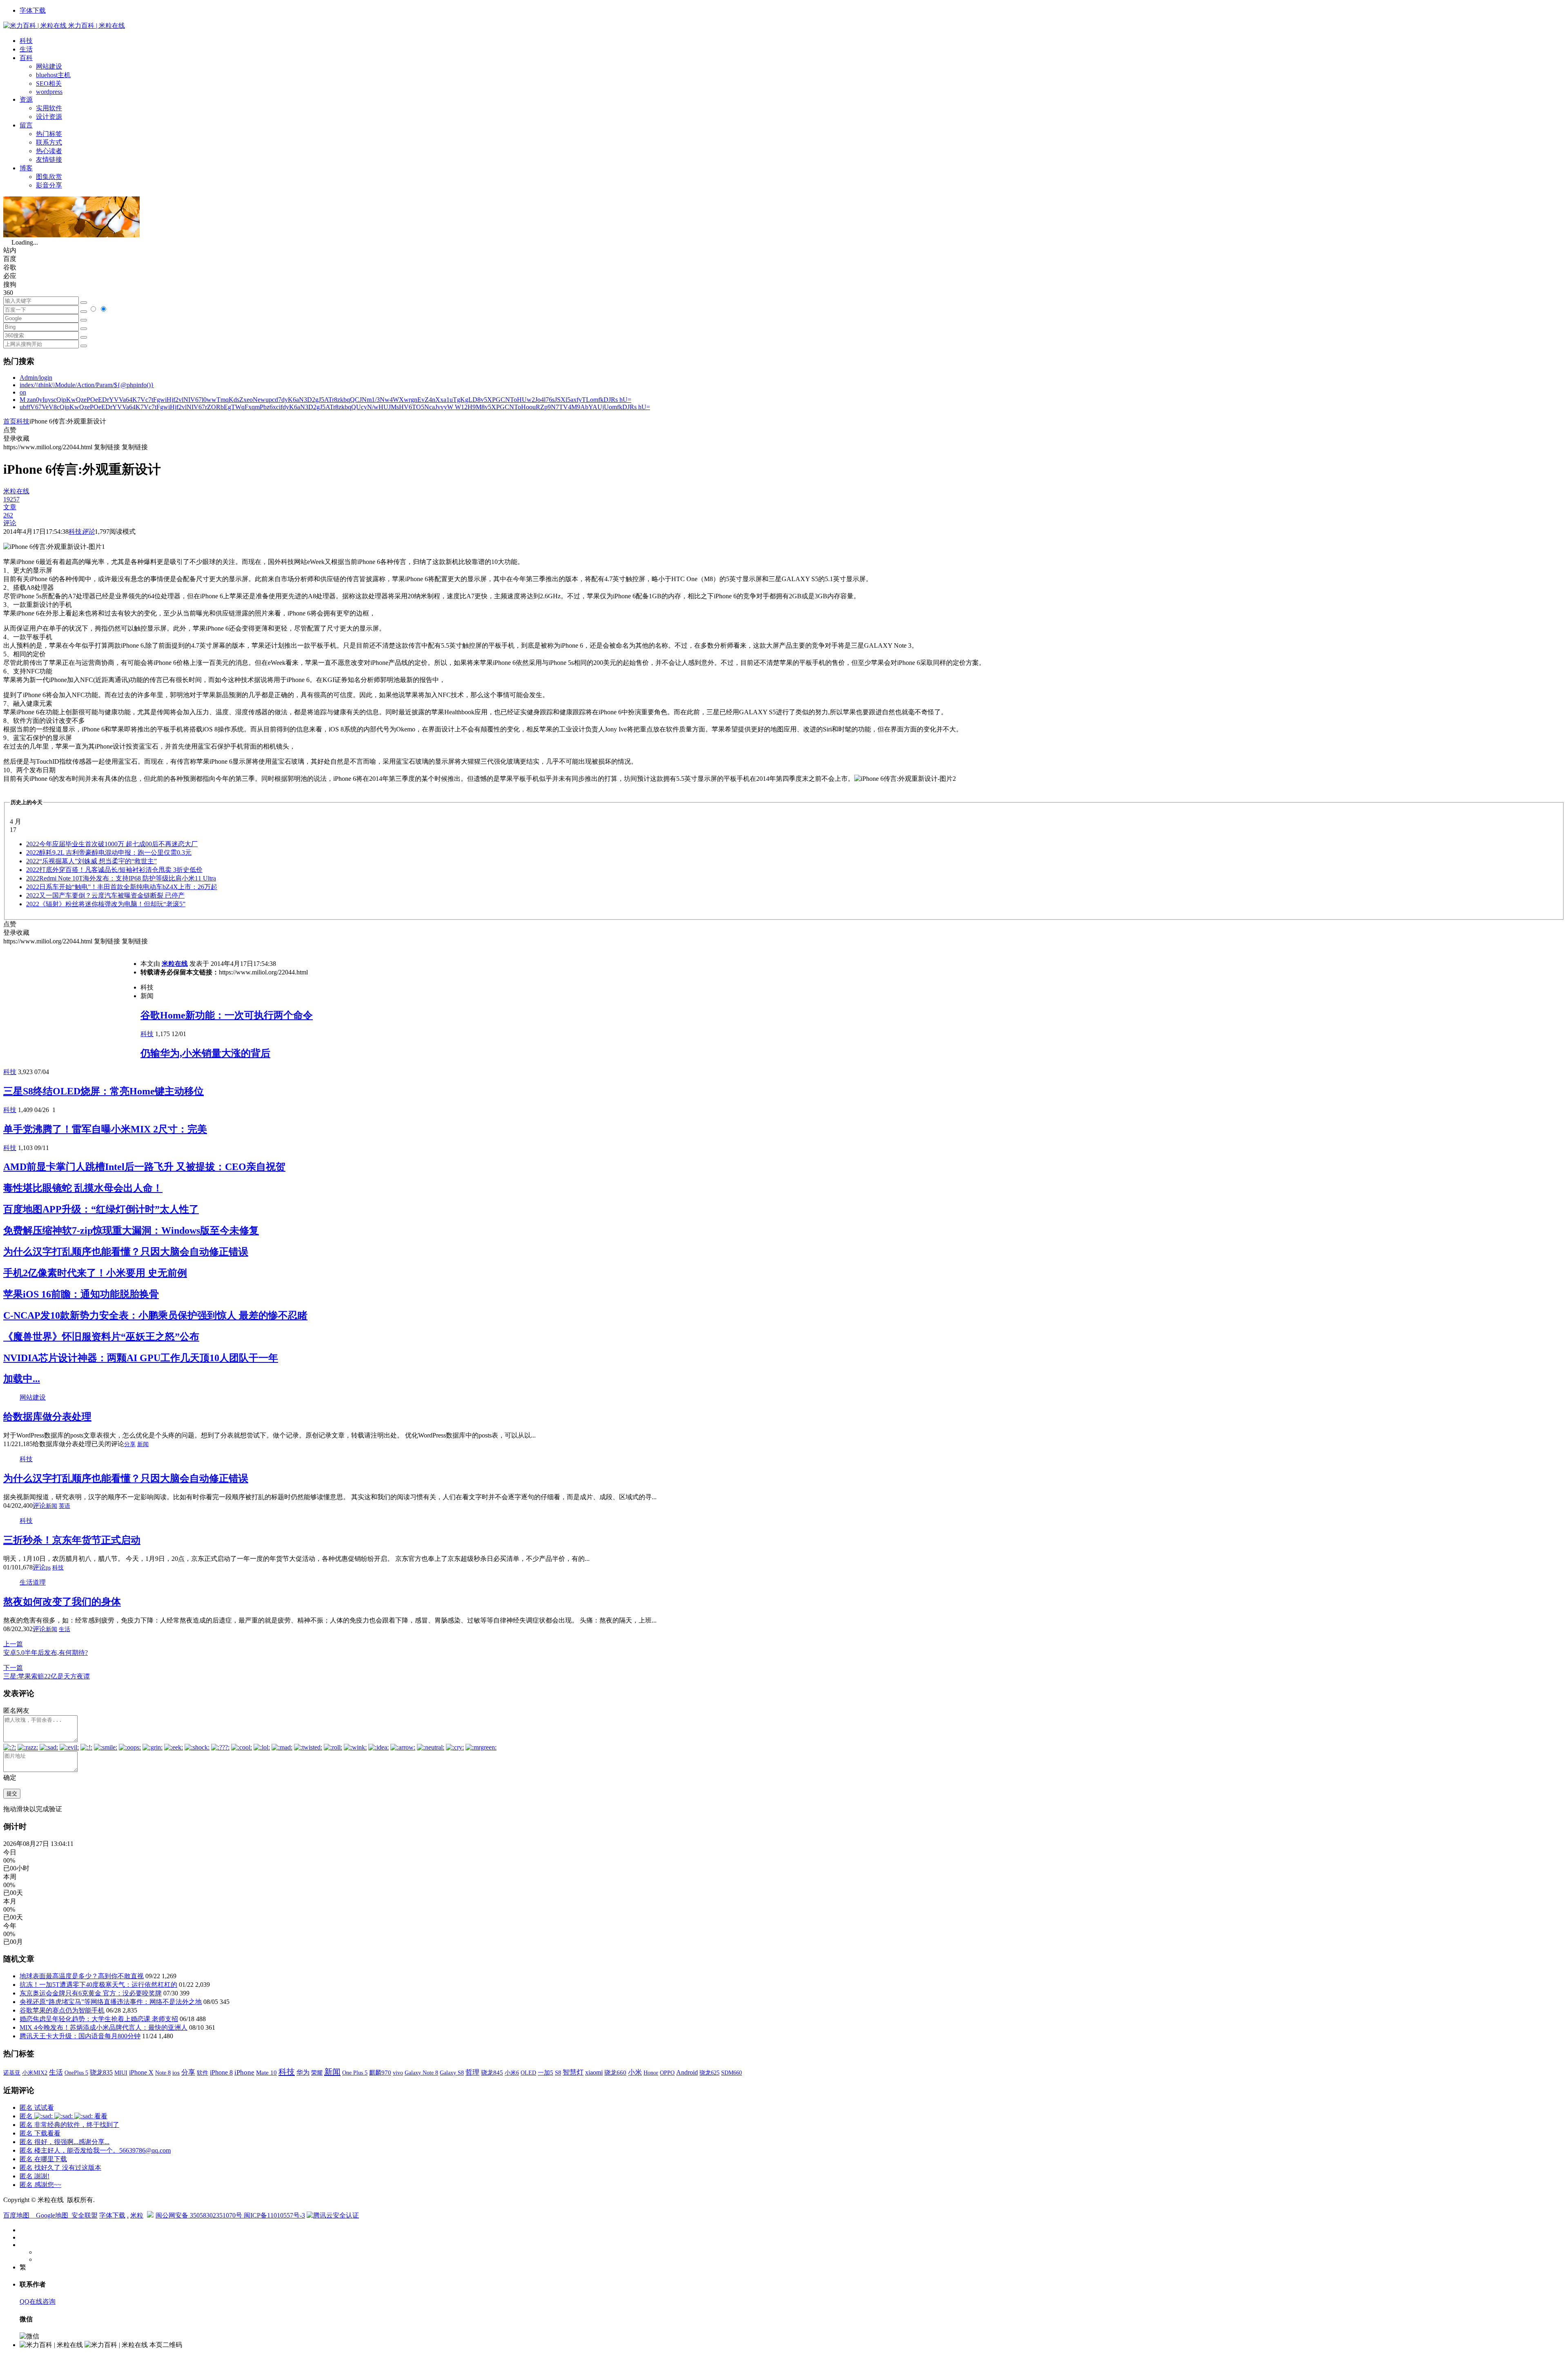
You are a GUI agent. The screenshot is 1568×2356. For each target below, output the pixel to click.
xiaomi (594, 2072)
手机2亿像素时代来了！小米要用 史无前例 (95, 1273)
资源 (26, 99)
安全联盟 (85, 2215)
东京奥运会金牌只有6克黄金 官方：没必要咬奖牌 (91, 1993)
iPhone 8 (221, 2073)
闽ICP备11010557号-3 (274, 2215)
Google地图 (52, 2215)
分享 (130, 1444)
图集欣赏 (49, 177)
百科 (26, 58)
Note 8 (163, 2073)
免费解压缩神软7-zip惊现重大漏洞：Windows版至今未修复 (131, 1230)
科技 (26, 41)
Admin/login (36, 378)
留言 (26, 125)
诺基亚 (12, 2073)
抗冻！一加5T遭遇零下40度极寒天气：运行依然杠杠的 (98, 1985)
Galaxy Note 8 (421, 2073)
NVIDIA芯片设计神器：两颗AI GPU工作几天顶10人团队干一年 (141, 1358)
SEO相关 (49, 84)
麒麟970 (380, 2073)
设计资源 (49, 117)
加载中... (22, 1379)
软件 (203, 2073)
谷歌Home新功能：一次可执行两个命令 (227, 1015)
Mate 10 (266, 2073)
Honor (651, 2073)
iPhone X (141, 2072)
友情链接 (49, 159)
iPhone (244, 2072)
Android (687, 2072)
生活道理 (33, 1582)
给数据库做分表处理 (47, 1417)
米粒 (137, 2215)
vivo (398, 2073)
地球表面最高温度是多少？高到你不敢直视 (82, 1976)
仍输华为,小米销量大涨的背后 (205, 1053)
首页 (10, 421)
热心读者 (49, 151)
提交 (12, 1793)
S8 (558, 2073)
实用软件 (49, 108)
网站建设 (49, 66)
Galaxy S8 (452, 2073)
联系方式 (49, 142)
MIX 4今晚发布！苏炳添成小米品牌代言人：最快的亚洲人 (104, 2027)
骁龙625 (709, 2073)
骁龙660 (615, 2073)
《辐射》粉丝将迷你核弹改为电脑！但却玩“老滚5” (106, 904)
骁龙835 (101, 2072)
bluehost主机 (53, 75)
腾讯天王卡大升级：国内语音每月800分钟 (80, 2036)
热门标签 (49, 134)
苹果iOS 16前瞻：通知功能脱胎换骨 (81, 1294)
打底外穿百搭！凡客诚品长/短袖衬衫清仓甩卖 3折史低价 (114, 870)
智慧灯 (573, 2072)
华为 (303, 2072)
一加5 (546, 2073)
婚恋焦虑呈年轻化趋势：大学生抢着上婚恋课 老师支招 (99, 2019)
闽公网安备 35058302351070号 (200, 2215)
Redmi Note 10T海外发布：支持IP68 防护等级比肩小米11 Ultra (121, 878)
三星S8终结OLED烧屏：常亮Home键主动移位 (104, 1091)
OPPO (667, 2073)
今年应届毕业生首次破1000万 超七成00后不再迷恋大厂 (112, 844)
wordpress (49, 92)
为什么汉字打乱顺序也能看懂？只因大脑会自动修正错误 (126, 1252)
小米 (635, 2072)
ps (48, 1568)
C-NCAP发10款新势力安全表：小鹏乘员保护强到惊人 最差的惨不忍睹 (155, 1315)
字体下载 (33, 10)
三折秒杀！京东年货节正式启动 (72, 1540)
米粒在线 (175, 964)
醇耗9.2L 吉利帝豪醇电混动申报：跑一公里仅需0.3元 (109, 853)
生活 (26, 49)
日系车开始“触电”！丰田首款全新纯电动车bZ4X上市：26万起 (122, 887)
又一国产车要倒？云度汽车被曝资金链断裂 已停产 (105, 895)
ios (176, 2073)
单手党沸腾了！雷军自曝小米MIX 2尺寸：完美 (105, 1129)
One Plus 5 (355, 2073)
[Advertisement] (72, 1003)
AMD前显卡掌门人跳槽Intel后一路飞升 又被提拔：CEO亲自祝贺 (144, 1167)
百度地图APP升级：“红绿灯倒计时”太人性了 (101, 1209)
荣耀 (317, 2073)
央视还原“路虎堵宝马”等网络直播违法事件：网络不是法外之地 (111, 2002)
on (23, 392)
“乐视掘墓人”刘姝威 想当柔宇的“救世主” (91, 861)
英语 (65, 1506)
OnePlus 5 (76, 2073)
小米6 (512, 2073)
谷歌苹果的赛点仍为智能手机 (62, 2010)
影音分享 (49, 185)
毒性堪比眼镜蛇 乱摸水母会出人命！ (83, 1188)
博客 (26, 168)
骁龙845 (492, 2073)
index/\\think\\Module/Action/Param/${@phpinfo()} (87, 385)
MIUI (121, 2073)
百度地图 (16, 2215)
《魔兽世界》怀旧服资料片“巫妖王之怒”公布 (101, 1337)
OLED (528, 2073)
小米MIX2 (35, 2073)
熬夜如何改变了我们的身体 (62, 1602)
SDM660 (732, 2073)
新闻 (143, 1444)
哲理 (472, 2072)
